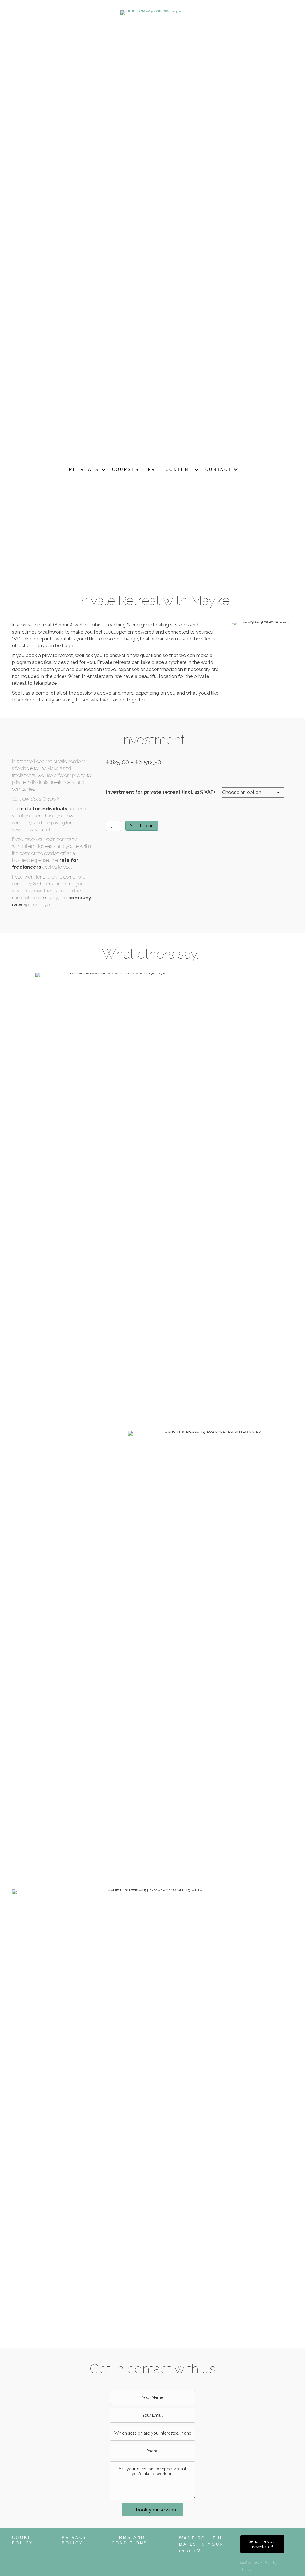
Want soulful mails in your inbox (201, 2545)
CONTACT (218, 469)
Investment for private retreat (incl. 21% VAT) (161, 792)
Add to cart (142, 826)
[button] (103, 470)
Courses (126, 469)
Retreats (84, 469)
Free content (170, 469)
